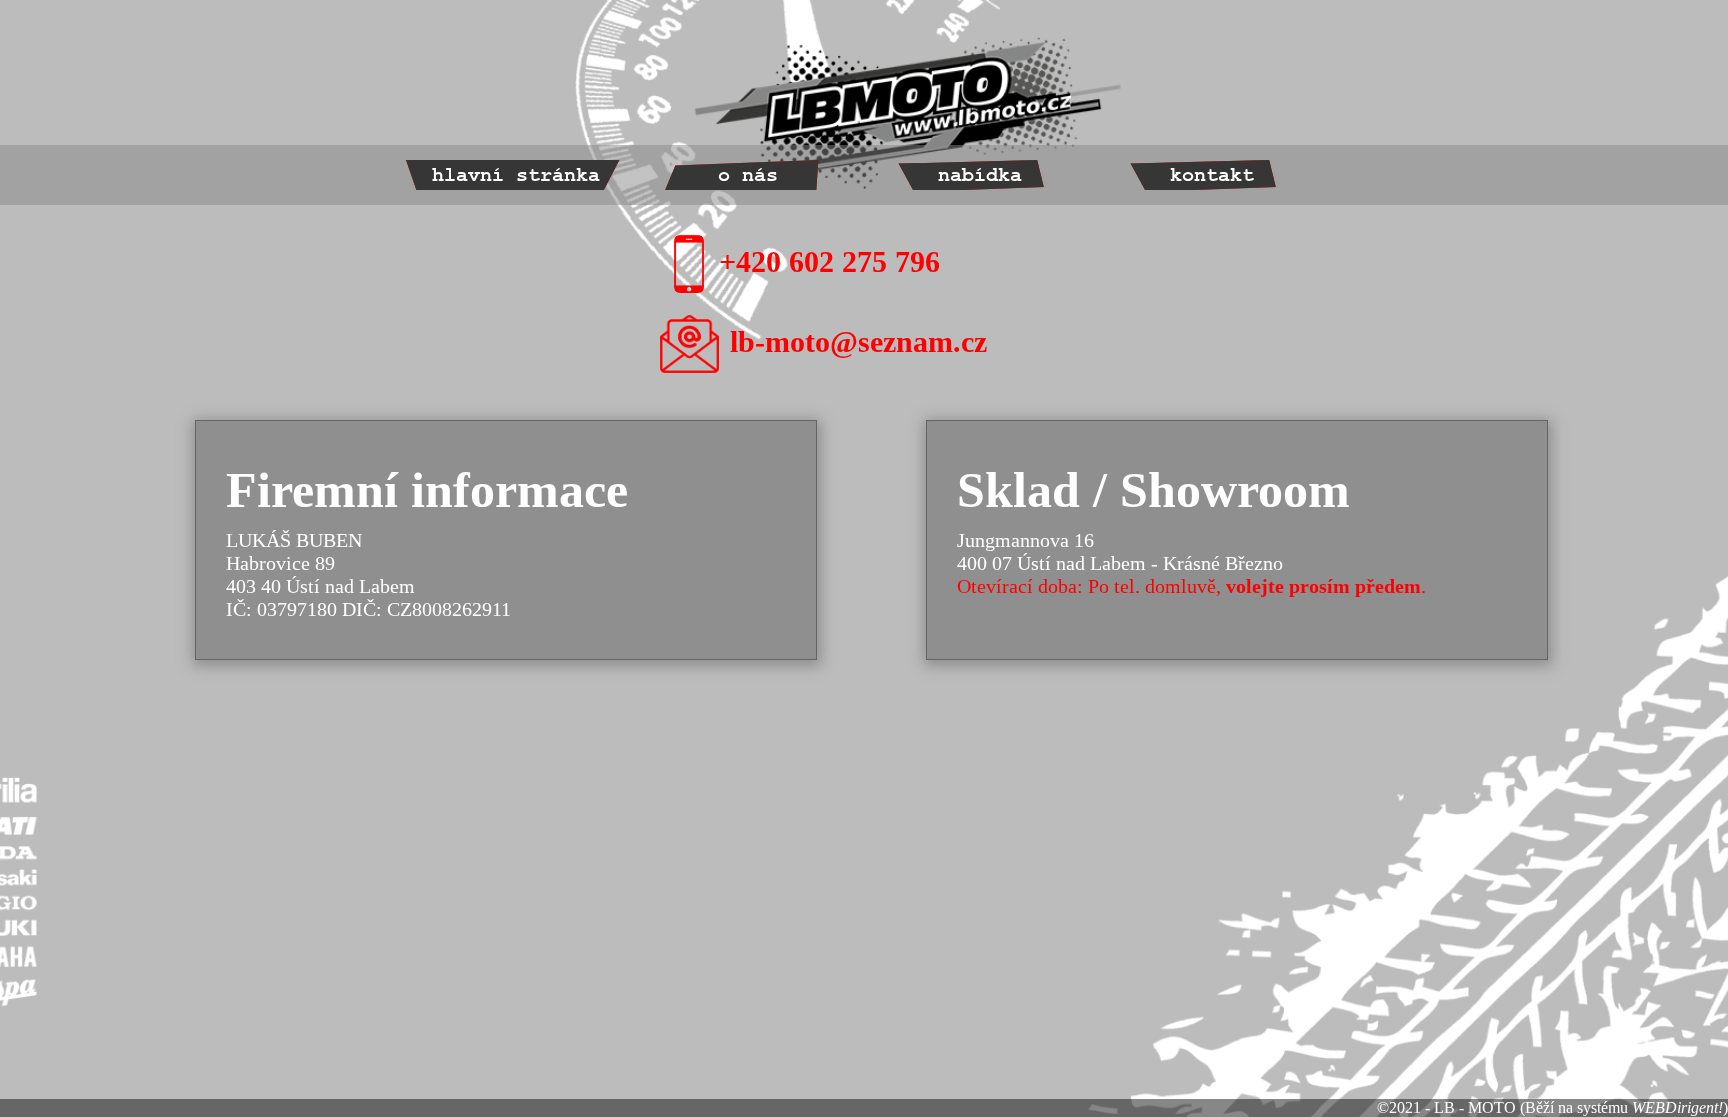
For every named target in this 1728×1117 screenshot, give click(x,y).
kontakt (1212, 175)
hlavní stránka (516, 175)
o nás (748, 175)
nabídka (980, 175)
